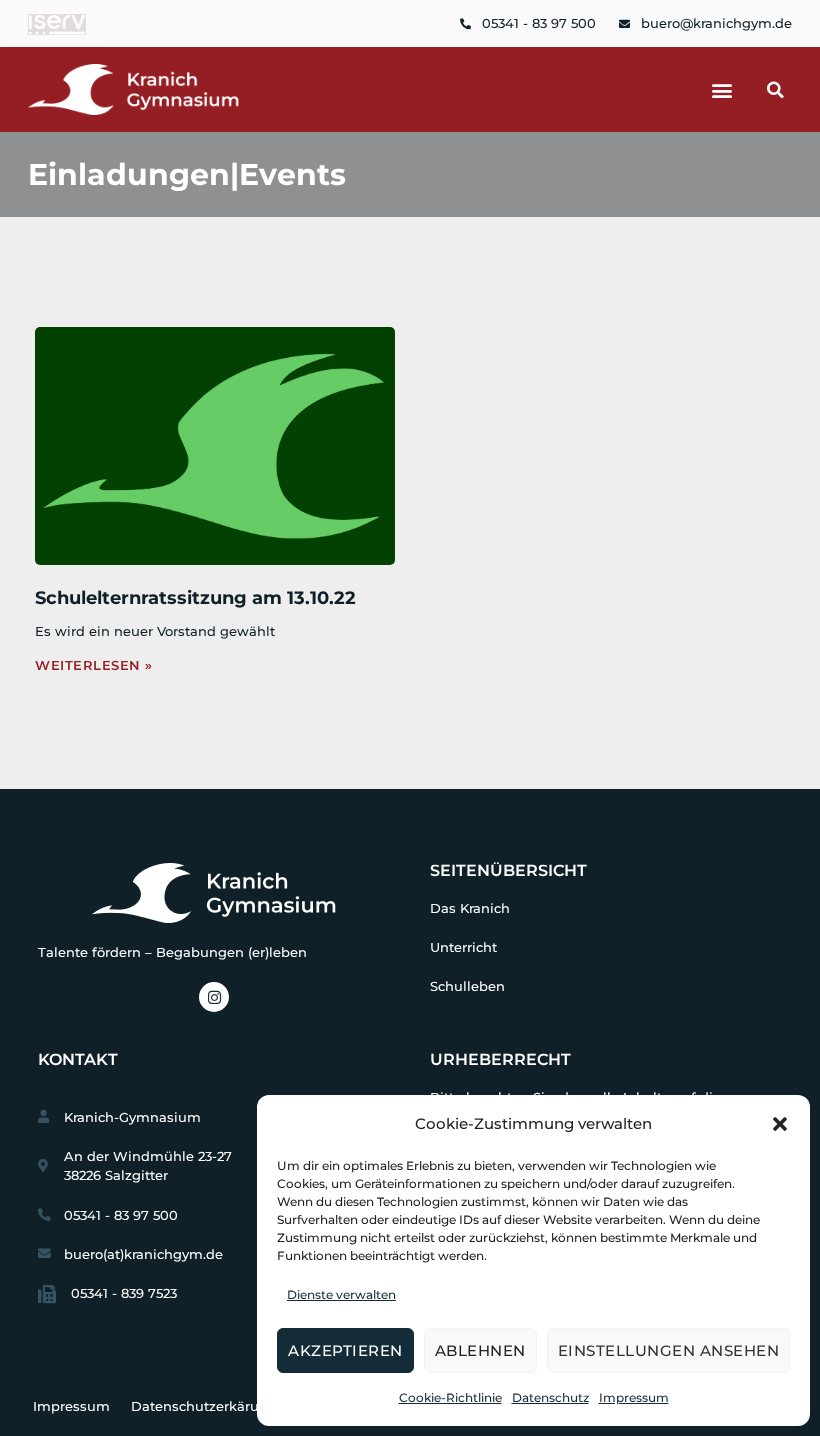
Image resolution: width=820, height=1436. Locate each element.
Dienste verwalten (341, 1294)
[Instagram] (214, 997)
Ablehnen (480, 1350)
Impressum (634, 1397)
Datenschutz (550, 1397)
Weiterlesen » (94, 665)
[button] (780, 1124)
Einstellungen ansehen (669, 1350)
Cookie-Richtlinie (450, 1397)
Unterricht (463, 947)
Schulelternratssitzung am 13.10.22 (195, 598)
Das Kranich (470, 908)
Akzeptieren (345, 1350)
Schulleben (467, 986)
